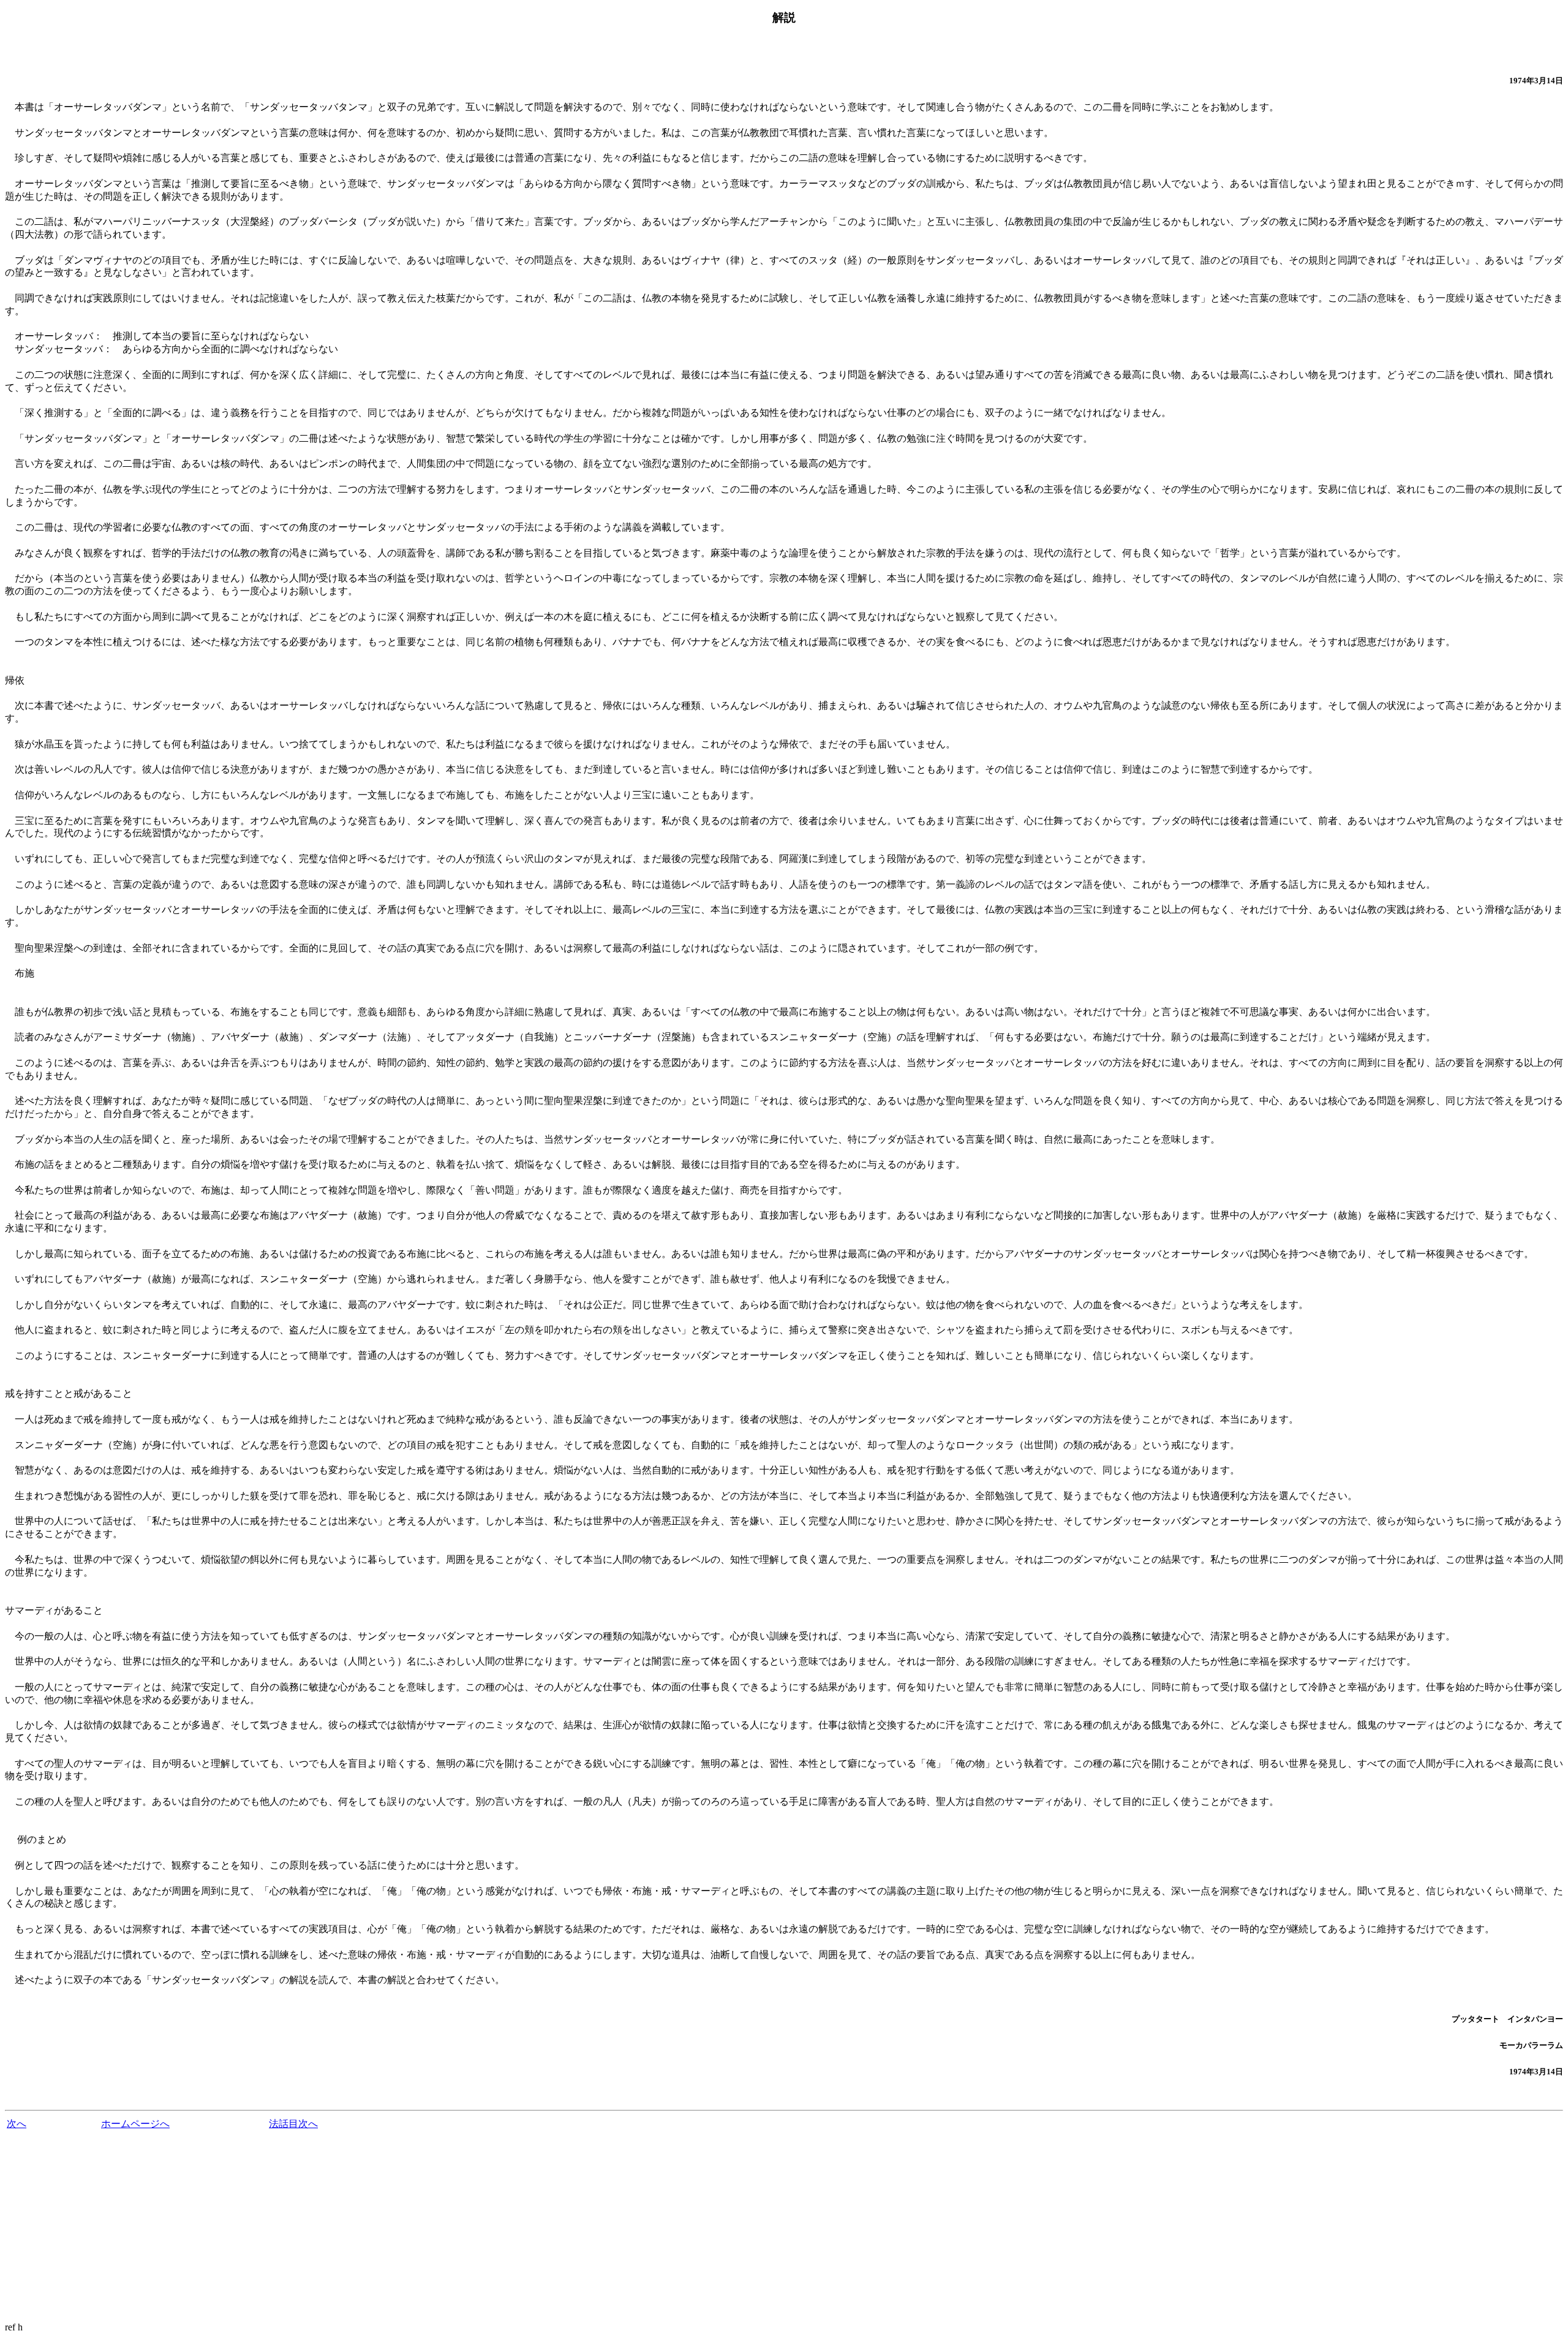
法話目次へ (293, 2124)
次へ (17, 2124)
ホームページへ (135, 2124)
